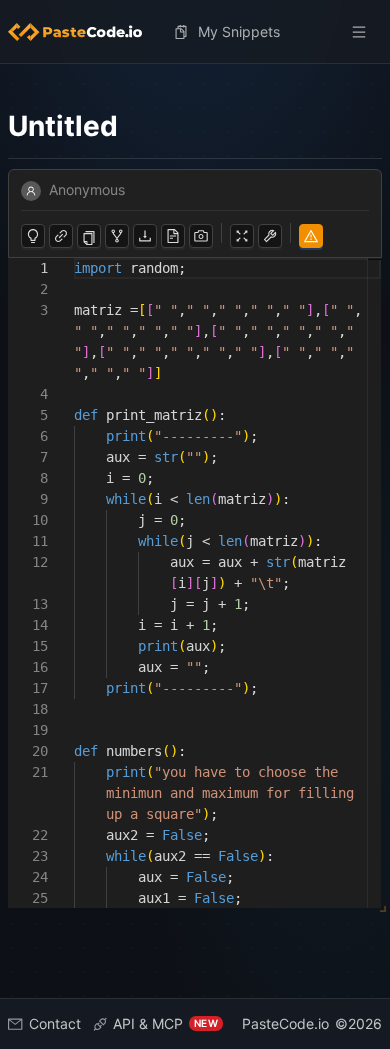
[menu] (195, 32)
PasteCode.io (285, 1023)
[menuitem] (83, 32)
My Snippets (239, 31)
